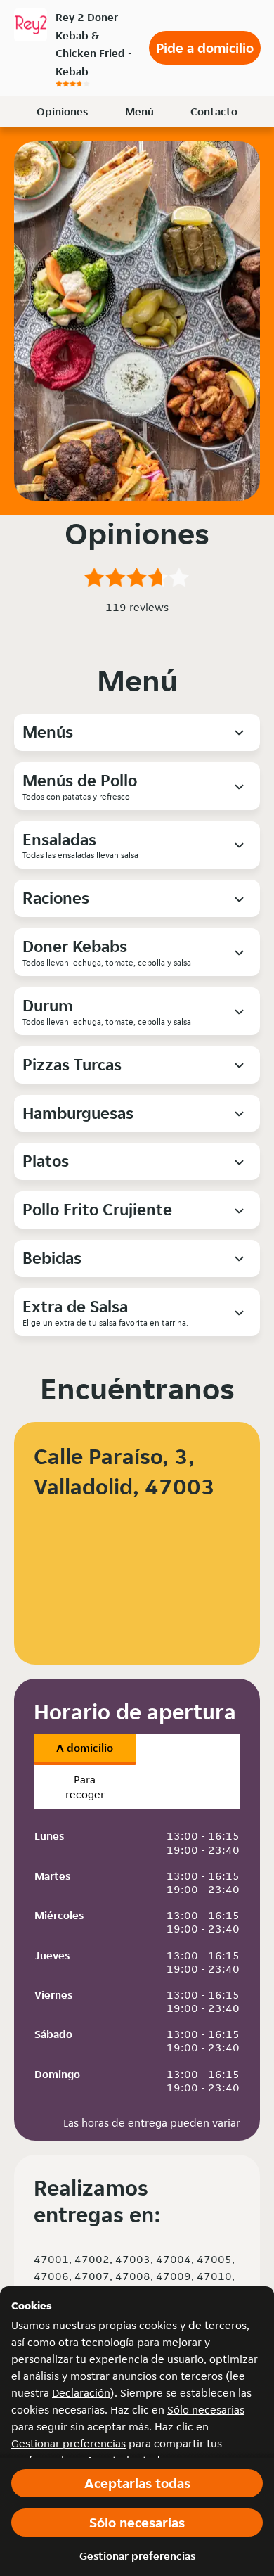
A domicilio (85, 1748)
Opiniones (62, 111)
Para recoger (85, 1787)
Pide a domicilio (205, 48)
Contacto (214, 111)
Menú (139, 111)
